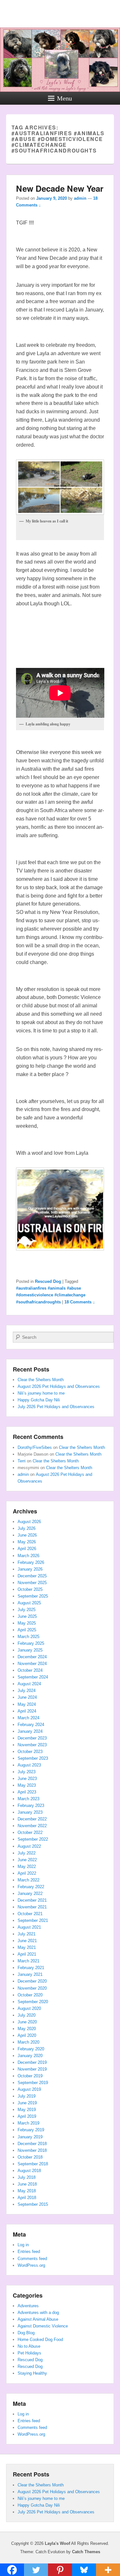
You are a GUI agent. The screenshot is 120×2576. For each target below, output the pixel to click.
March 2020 (28, 2042)
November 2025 (32, 1583)
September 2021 (33, 1920)
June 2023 (27, 1779)
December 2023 (32, 1738)
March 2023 (28, 1799)
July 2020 (27, 2015)
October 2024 (30, 1670)
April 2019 (27, 2116)
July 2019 (27, 2096)
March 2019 (28, 2123)
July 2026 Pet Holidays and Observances (56, 1407)
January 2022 (30, 1893)
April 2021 (27, 1954)
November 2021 (32, 1907)
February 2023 (31, 1805)
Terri (22, 1461)
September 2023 (33, 1758)
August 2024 (29, 1684)
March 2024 (28, 1718)
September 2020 (33, 2002)
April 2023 (27, 1792)
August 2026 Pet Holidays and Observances (59, 1386)
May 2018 (27, 2191)
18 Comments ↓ (80, 1302)
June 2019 (27, 2103)
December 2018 (32, 2144)
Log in (23, 2245)
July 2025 (27, 1610)
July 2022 (27, 1853)
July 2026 (27, 1528)
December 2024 (32, 1657)
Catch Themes (86, 2552)
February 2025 (31, 1643)
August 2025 (29, 1603)
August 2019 (29, 2089)
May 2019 (27, 2110)
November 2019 (32, 2069)
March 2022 (28, 1880)
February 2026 (31, 1562)
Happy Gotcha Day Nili (39, 1400)
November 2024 (32, 1664)
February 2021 (31, 1968)
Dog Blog (26, 2333)
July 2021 (27, 1934)
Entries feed (29, 2252)
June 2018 (27, 2184)
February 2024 (31, 1725)
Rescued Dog (48, 1281)
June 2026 (27, 1535)
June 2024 (27, 1697)
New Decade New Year (60, 188)
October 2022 (30, 1832)
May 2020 (27, 2029)
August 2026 (29, 1522)
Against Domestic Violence (43, 2326)
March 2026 (28, 1556)
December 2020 (32, 1981)
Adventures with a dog (38, 2313)
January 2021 (30, 1974)
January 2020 (30, 2056)
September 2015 (33, 2204)
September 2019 (33, 2083)
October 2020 (30, 1995)
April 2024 (27, 1711)
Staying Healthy (32, 2373)
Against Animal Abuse (38, 2319)
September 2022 (33, 1839)
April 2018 (27, 2198)
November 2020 (32, 1988)
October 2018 (30, 2157)
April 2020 (27, 2035)
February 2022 (31, 1887)
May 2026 (27, 1542)
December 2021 (32, 1900)
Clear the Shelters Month (41, 1380)
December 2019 (32, 2062)
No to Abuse (29, 2346)
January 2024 (30, 1731)
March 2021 (28, 1961)
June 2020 (27, 2022)
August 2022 (29, 1846)
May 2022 (27, 1866)
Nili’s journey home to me (41, 1393)
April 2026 (27, 1549)
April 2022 (27, 1873)
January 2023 (30, 1812)
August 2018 (29, 2171)
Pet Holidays (29, 2353)
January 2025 (30, 1650)
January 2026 (30, 1569)
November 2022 (32, 1826)
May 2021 (27, 1947)
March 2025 (28, 1637)
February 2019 (31, 2130)
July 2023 (27, 1772)
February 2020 (31, 2049)
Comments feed (32, 2259)
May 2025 (27, 1623)
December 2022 (32, 1819)
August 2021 (29, 1927)
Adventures (28, 2306)
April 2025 (27, 1630)
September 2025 (33, 1596)
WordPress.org (31, 2265)
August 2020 (29, 2008)
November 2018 (32, 2150)
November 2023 (32, 1745)
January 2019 (30, 2137)
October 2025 (30, 1589)
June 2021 (27, 1941)
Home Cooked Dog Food (40, 2339)
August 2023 (29, 1765)
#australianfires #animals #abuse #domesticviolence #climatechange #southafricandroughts (51, 1295)
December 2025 (32, 1576)
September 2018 (33, 2164)
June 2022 (27, 1860)
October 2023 (30, 1752)
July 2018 (27, 2177)
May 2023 (27, 1785)
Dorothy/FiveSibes (35, 1447)
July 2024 (27, 1691)
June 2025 (27, 1616)
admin (80, 198)
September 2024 (33, 1677)
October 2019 (30, 2076)
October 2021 (30, 1914)
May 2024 (27, 1704)
